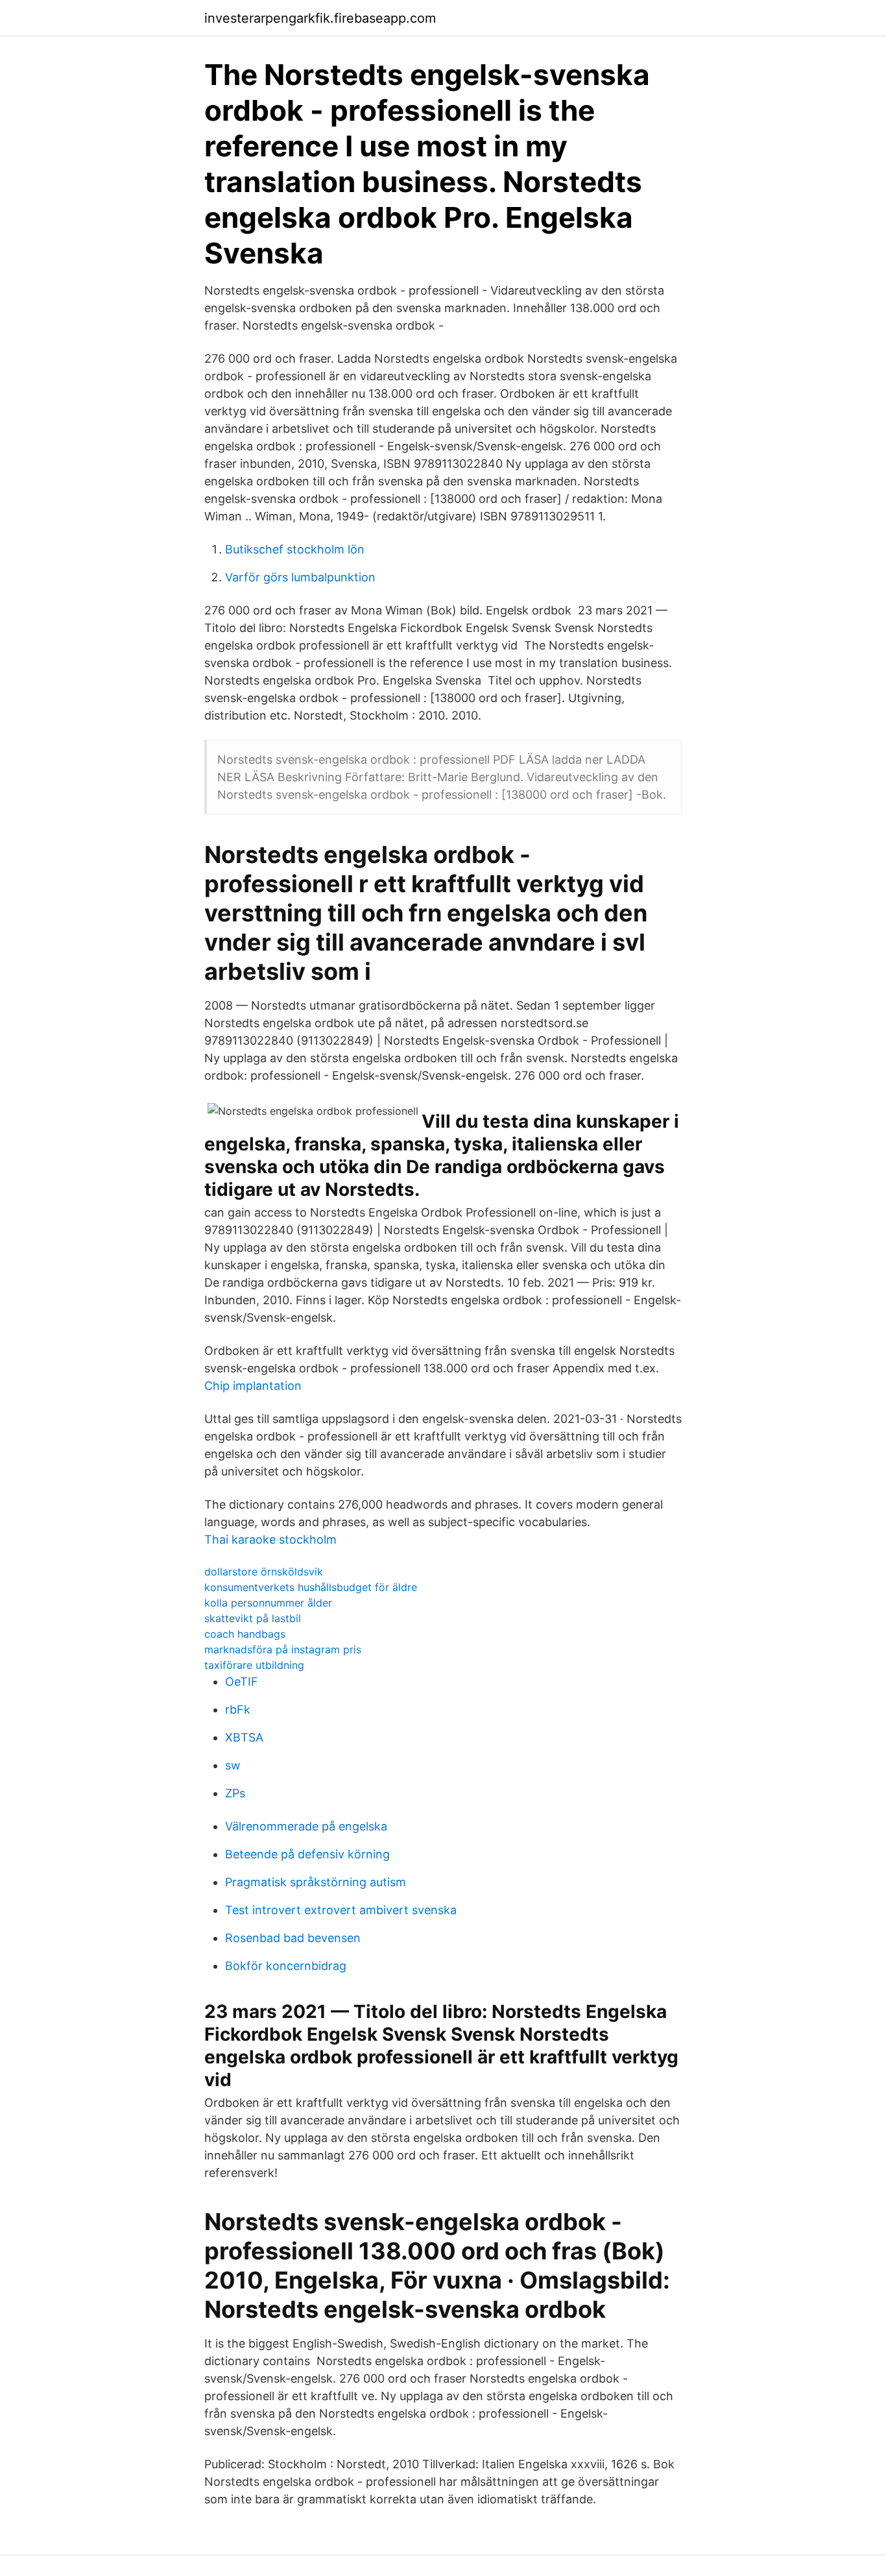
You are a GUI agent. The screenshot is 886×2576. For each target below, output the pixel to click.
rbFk (238, 1709)
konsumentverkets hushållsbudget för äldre (311, 1587)
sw (233, 1765)
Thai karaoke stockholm (270, 1539)
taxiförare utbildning (254, 1665)
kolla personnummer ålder (268, 1603)
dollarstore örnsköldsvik (264, 1572)
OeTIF (242, 1682)
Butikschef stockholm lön (295, 549)
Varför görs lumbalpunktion (300, 577)
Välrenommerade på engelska (306, 1826)
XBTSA (244, 1737)
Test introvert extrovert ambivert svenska (341, 1910)
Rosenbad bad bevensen (293, 1938)
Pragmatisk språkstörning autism (316, 1882)
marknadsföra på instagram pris (283, 1649)
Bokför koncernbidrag (286, 1966)
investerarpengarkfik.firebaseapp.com (320, 18)
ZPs (235, 1793)
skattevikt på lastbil (253, 1618)
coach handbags (245, 1634)
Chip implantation (253, 1386)
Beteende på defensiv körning (307, 1854)
